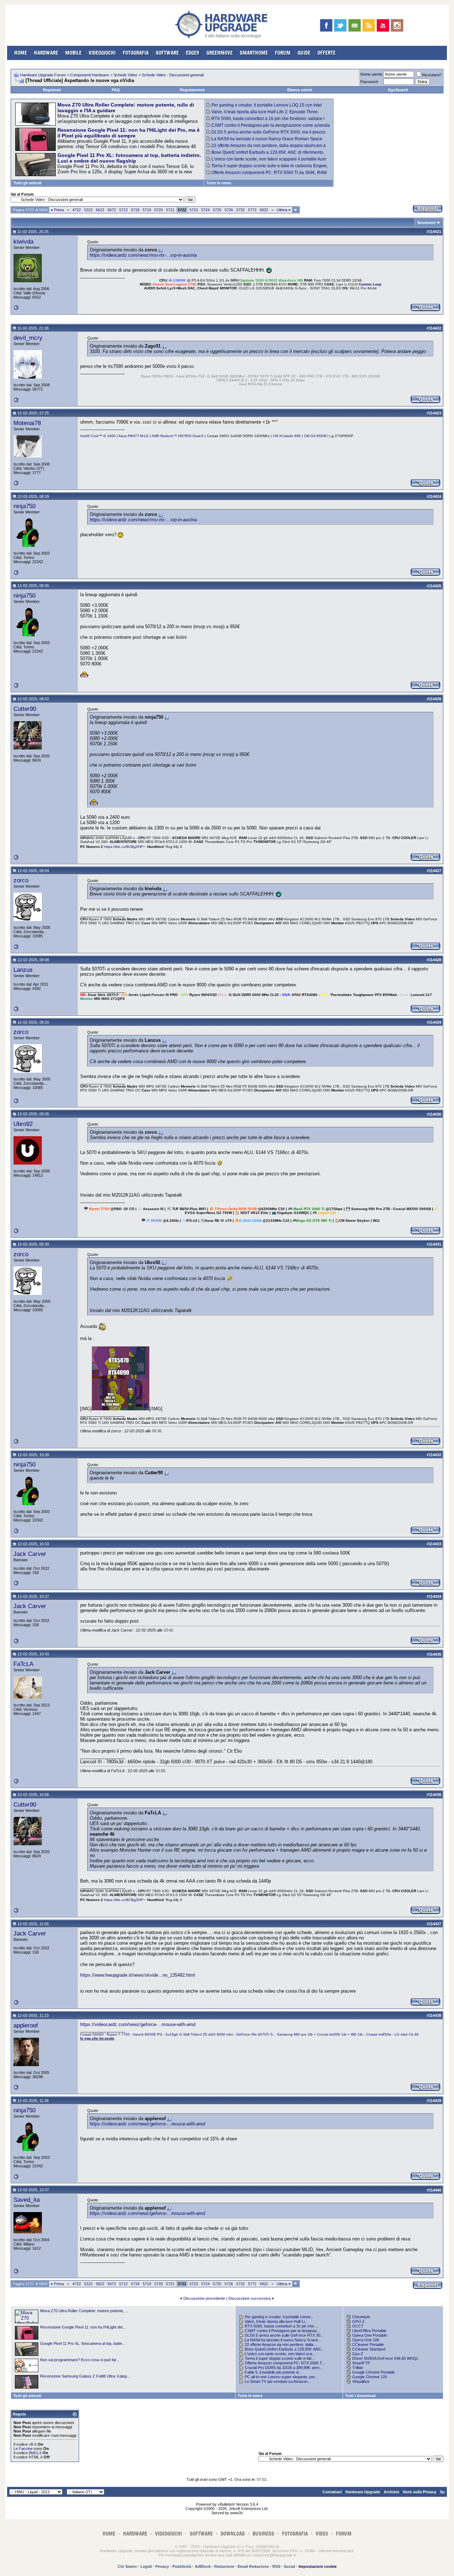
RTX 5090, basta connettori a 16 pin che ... (281, 2326)
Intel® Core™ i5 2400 (98, 436)
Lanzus (23, 970)
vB (31, 2444)
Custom (366, 284)
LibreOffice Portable (369, 2331)
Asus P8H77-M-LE (134, 436)
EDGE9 (193, 53)
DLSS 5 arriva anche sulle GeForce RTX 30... (284, 2335)
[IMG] (34, 2453)
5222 (88, 210)
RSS (276, 2566)
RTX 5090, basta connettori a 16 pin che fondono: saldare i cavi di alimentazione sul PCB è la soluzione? (265, 121)
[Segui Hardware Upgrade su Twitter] (340, 25)
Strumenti (426, 223)
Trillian (358, 2368)
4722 (77, 210)
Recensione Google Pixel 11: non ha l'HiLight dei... (83, 2327)
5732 (240, 210)
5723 (194, 210)
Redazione (224, 2566)
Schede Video (125, 75)
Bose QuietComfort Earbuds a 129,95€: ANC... (285, 2349)
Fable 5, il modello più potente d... (273, 2372)
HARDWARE (46, 53)
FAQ (116, 90)
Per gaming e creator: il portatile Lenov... (279, 2317)
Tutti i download (360, 2396)
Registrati (52, 90)
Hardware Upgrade (363, 2492)
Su (442, 2492)
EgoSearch (398, 90)
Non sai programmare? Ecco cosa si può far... (80, 2360)
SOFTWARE (167, 53)
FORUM (283, 53)
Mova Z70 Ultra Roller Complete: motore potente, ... (84, 2311)
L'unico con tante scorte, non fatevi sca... (280, 2354)
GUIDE (304, 53)
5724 (205, 210)
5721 (170, 210)
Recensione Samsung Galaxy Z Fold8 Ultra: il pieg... (85, 2376)
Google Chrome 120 (370, 2377)
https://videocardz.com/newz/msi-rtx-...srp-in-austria (143, 255)
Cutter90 (25, 709)
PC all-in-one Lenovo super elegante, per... (281, 2377)
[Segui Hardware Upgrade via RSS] (369, 25)
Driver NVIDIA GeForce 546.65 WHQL (385, 2358)
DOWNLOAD (233, 2534)
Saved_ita (27, 2200)
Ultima (284, 210)
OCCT (358, 2326)
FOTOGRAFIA (136, 53)
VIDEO (322, 2534)
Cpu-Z (358, 2354)
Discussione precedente (204, 2298)
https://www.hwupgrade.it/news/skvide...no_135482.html (138, 1975)
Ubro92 (23, 1124)
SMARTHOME (254, 53)
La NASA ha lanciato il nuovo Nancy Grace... (283, 2340)
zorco (21, 880)
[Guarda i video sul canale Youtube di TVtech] (383, 25)
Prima (57, 210)
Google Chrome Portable (373, 2372)
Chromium (361, 2317)
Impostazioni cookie (318, 2566)
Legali (146, 2566)
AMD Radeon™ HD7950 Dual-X (178, 436)
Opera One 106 (366, 2340)
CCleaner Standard (369, 2349)
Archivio (392, 2492)
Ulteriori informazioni (336, 2551)
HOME (21, 53)
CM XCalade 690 (287, 436)
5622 (100, 210)
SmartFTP (361, 2363)
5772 (252, 210)
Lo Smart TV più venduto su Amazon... (278, 2381)
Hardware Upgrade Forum (43, 75)
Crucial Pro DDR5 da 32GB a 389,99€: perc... (284, 2368)
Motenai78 (27, 423)
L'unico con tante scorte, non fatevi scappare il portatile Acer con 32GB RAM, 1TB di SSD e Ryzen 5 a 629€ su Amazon (266, 162)
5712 (123, 210)
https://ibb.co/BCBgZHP (123, 847)
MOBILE (73, 53)
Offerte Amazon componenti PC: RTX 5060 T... (285, 2363)
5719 (147, 210)
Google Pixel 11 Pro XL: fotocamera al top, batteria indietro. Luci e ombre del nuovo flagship (129, 158)
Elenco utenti (300, 90)
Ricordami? (432, 75)
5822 (264, 210)
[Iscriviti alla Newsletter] (355, 25)
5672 (112, 210)
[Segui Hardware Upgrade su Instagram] (397, 25)
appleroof (26, 2025)
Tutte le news (219, 183)
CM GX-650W (315, 436)
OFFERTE (326, 53)
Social (289, 2566)
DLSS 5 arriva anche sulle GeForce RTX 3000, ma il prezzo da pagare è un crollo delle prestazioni (266, 135)
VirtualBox (361, 2381)
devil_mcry (28, 338)
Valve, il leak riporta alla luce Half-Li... (276, 2321)
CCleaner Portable (368, 2344)
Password (369, 82)
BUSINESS (263, 2534)
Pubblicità (182, 2566)
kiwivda (23, 241)
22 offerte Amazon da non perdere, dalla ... (281, 2344)
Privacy (162, 2566)
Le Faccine (23, 2449)
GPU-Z (358, 2321)
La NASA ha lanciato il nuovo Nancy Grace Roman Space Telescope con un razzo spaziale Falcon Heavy (264, 141)
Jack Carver (30, 1554)
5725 (217, 210)
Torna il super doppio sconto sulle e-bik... (280, 2358)
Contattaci (332, 2492)
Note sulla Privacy (420, 2492)
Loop (377, 284)
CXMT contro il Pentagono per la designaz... (283, 2331)
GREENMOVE (220, 53)
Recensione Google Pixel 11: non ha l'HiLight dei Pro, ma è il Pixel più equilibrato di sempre (129, 133)
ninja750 (24, 506)
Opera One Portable (370, 2335)
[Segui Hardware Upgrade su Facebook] (326, 25)
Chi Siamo (127, 2566)
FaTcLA (23, 1664)
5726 (229, 210)
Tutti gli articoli (27, 183)
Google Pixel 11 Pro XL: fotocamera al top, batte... (83, 2343)
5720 (159, 210)
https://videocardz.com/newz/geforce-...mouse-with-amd (138, 2024)
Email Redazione (253, 2566)
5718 (135, 210)
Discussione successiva (250, 2298)
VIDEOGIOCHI (102, 53)
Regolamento (192, 90)
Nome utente (371, 74)
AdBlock (203, 2566)
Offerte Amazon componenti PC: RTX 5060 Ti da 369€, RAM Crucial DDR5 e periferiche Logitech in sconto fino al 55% (267, 175)
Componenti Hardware (90, 75)
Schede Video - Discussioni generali (173, 75)
